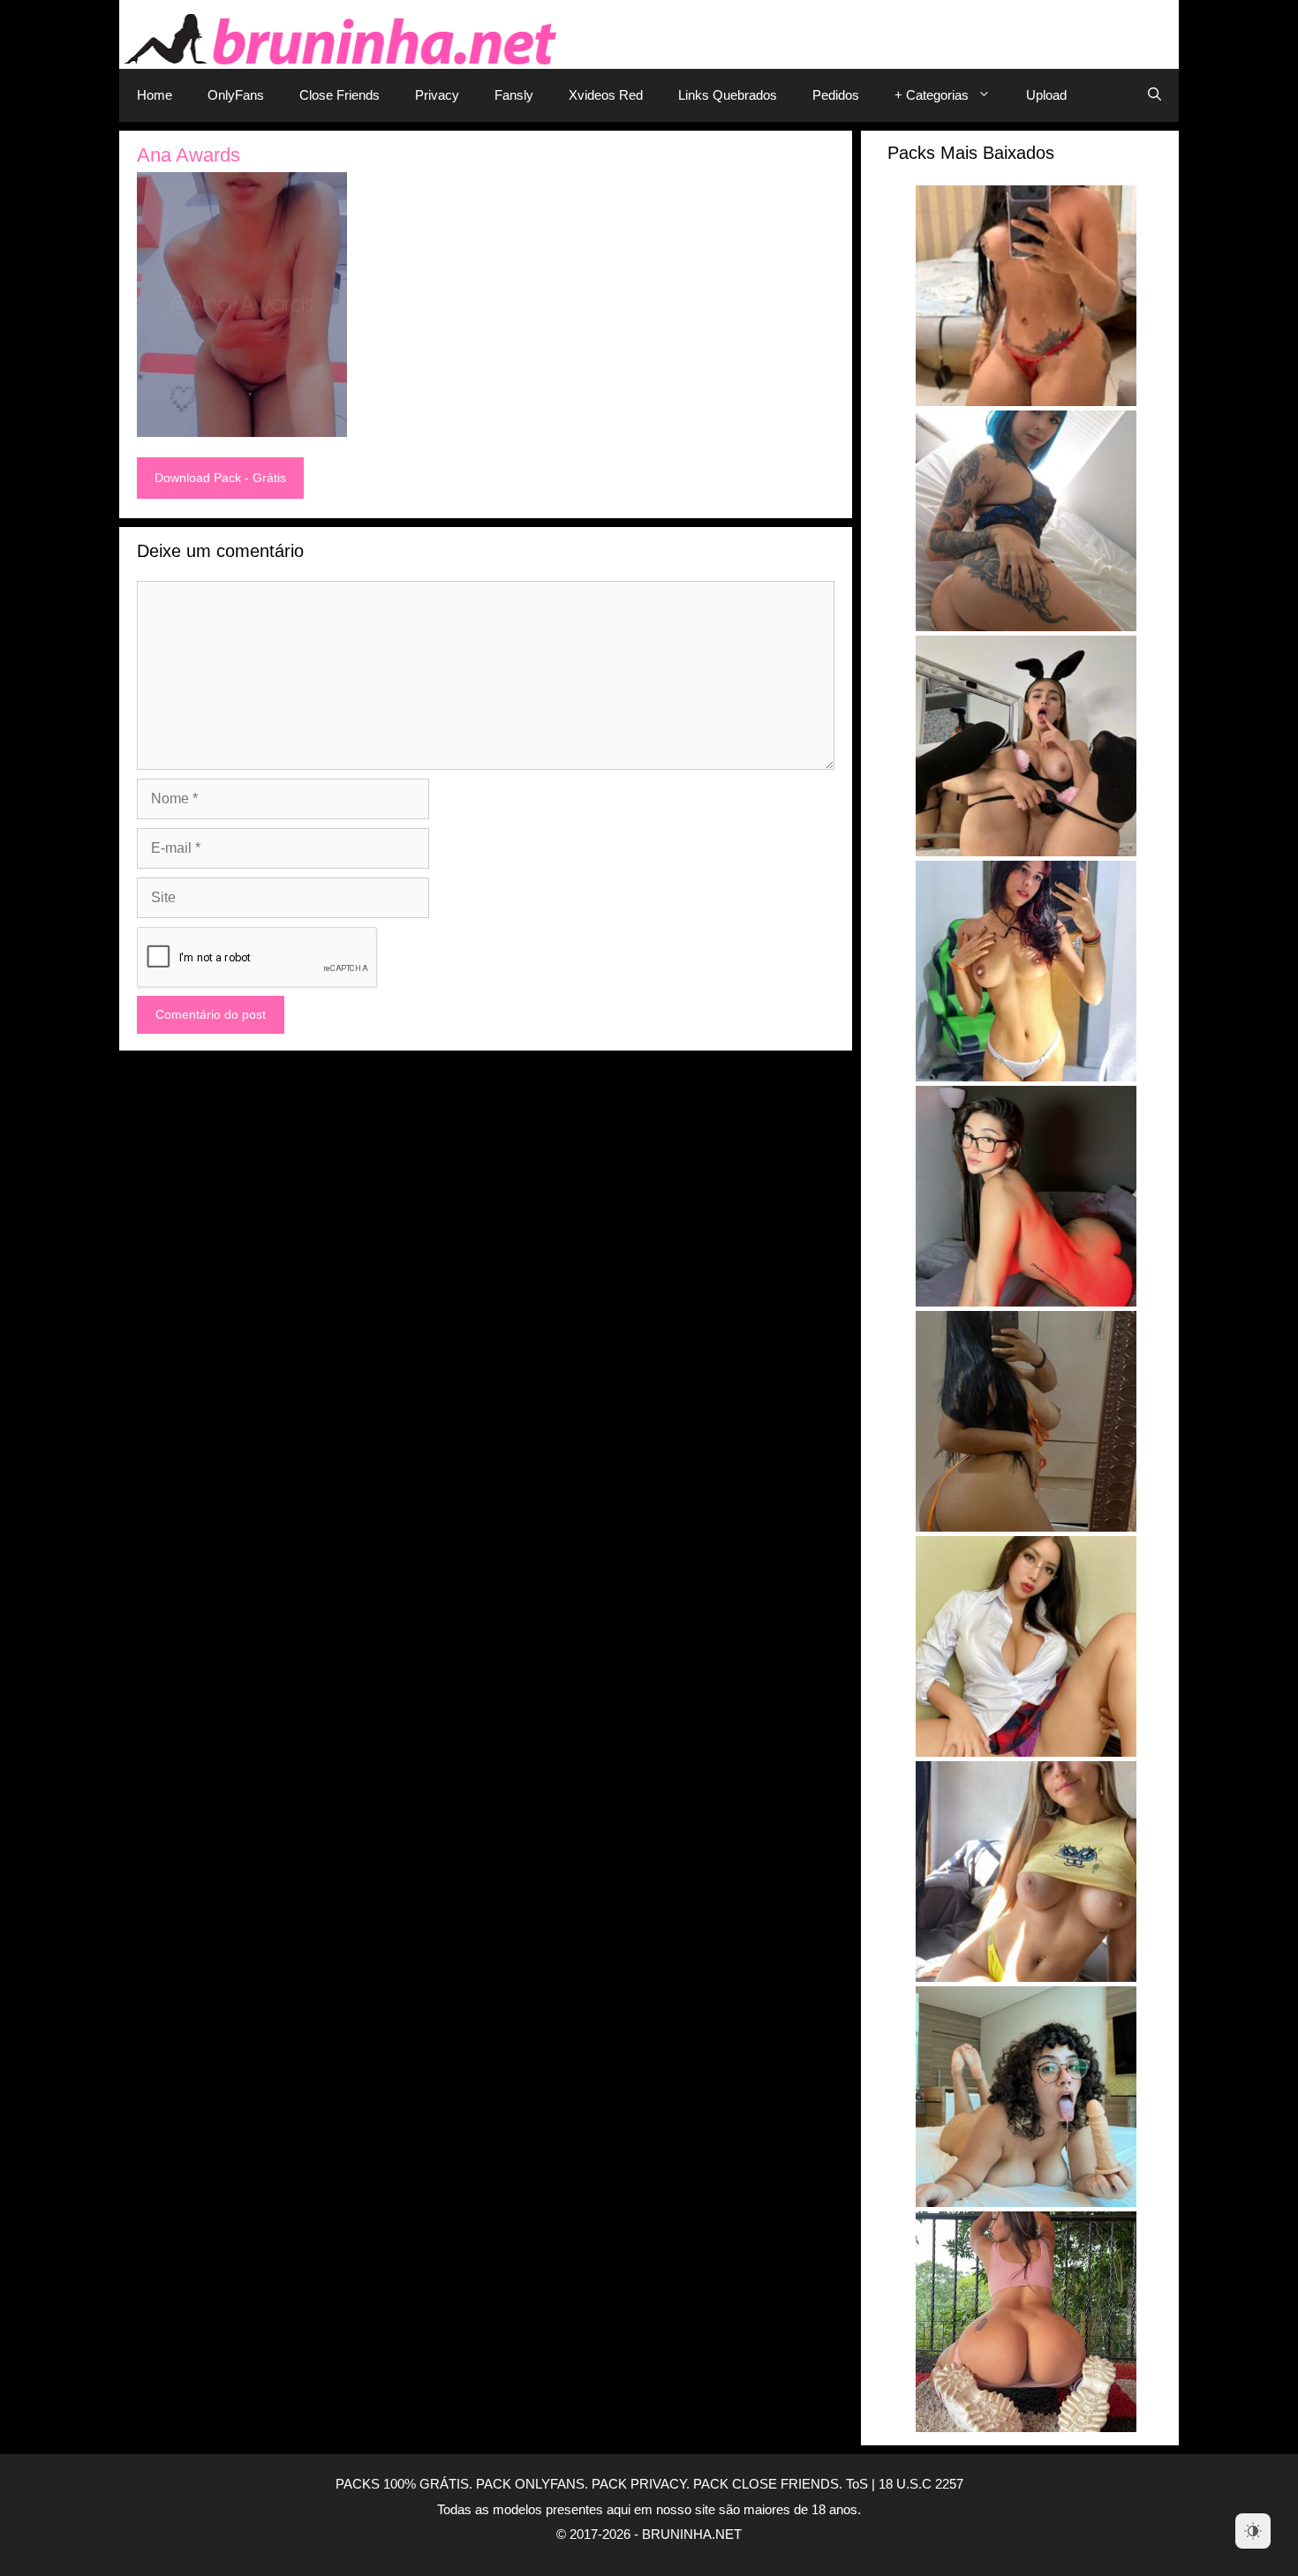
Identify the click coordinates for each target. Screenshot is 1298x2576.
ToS (857, 2484)
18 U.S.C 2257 (921, 2484)
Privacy (437, 95)
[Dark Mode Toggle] (1253, 2531)
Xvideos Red (606, 95)
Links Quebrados (728, 95)
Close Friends (340, 95)
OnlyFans (236, 95)
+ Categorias (932, 95)
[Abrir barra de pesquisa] (1155, 95)
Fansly (514, 95)
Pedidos (836, 95)
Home (155, 95)
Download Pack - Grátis (220, 478)
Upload (1046, 95)
